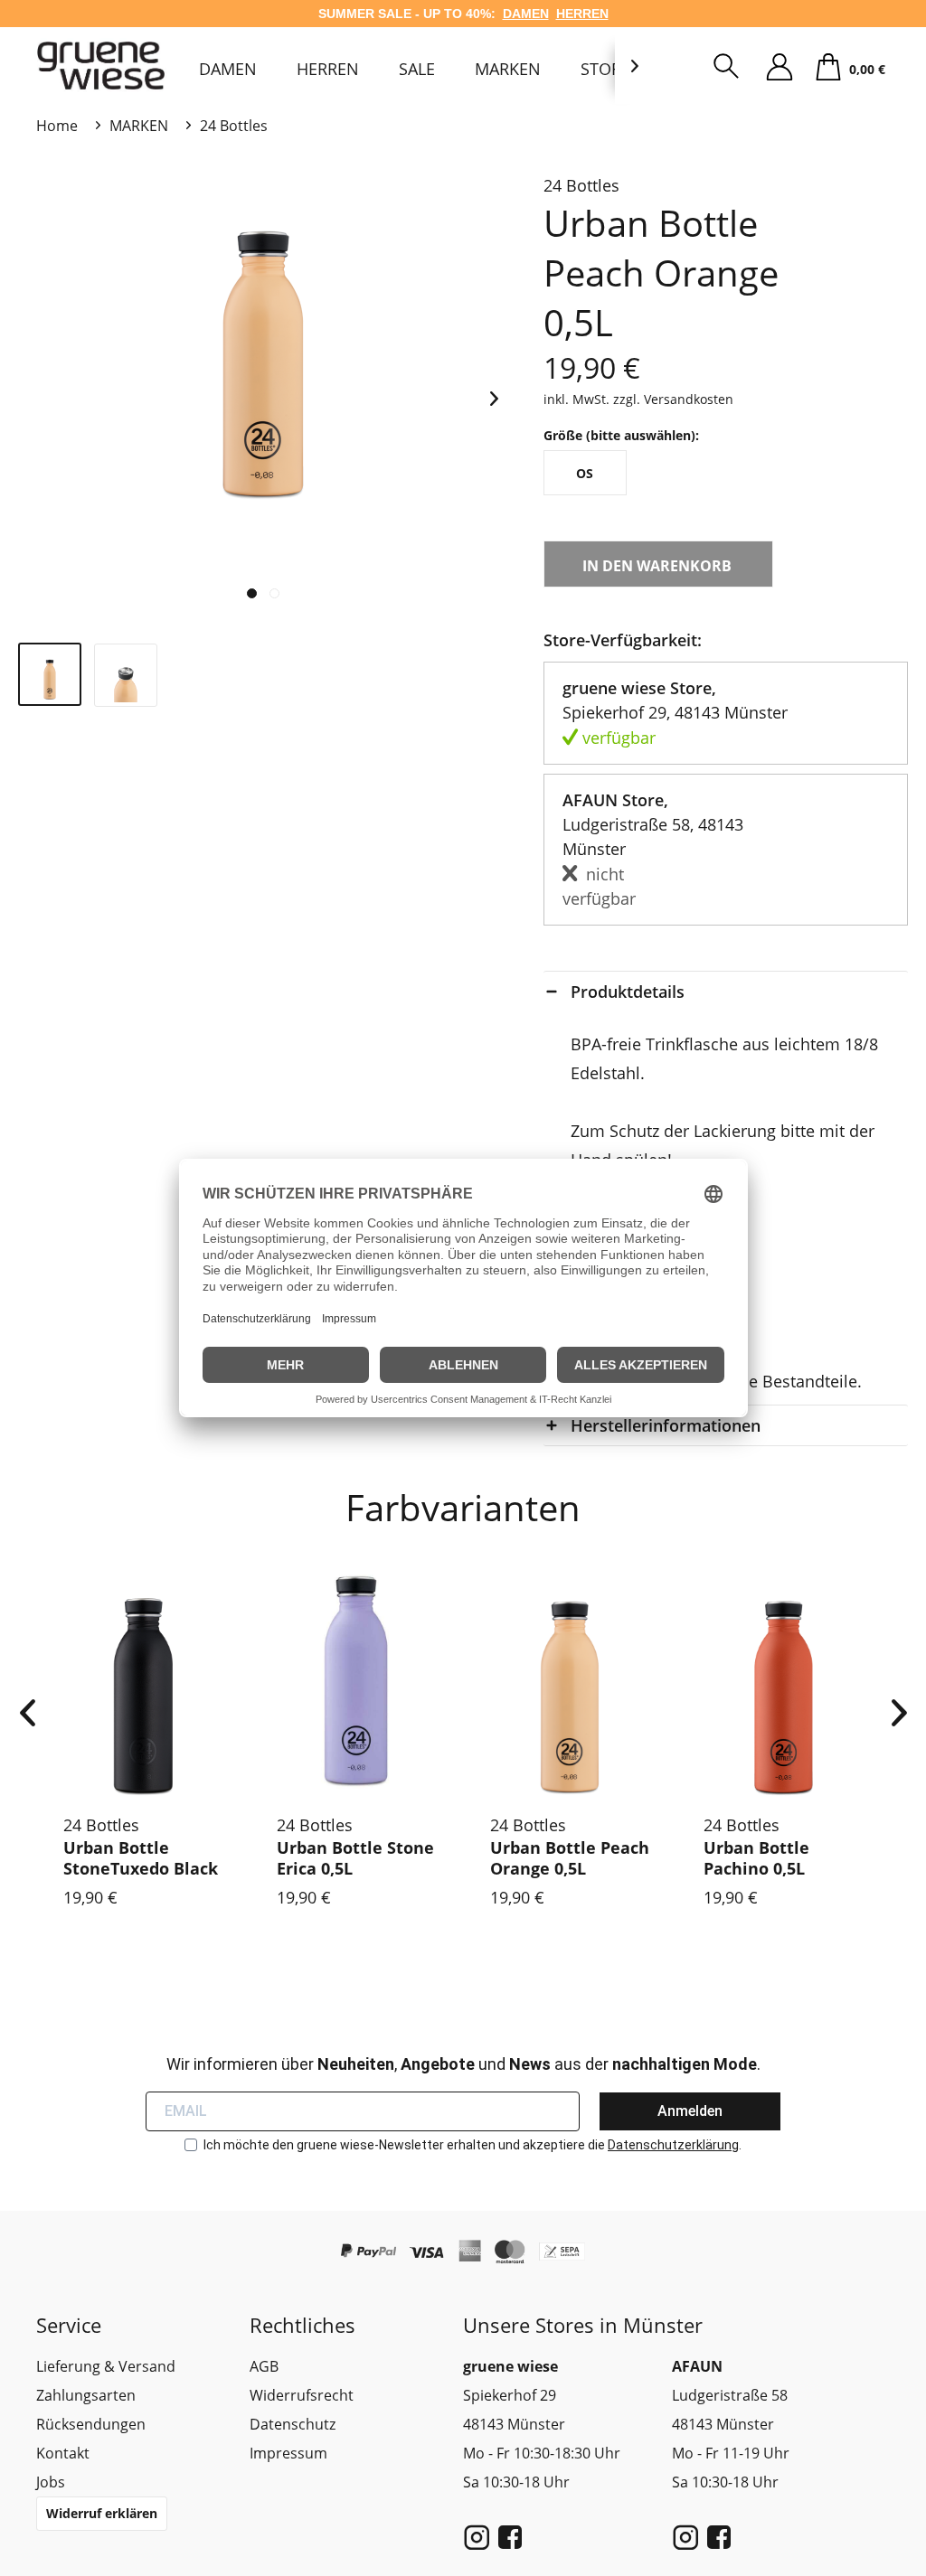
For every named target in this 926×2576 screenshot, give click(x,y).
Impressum (288, 2453)
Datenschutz (293, 2424)
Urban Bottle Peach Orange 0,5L (570, 1858)
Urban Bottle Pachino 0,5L (756, 1858)
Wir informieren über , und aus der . (463, 2064)
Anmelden (690, 2111)
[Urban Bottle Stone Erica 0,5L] (356, 1681)
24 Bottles (581, 185)
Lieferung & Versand (106, 2366)
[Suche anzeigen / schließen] (726, 68)
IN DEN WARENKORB (657, 566)
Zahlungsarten (86, 2395)
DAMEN (526, 14)
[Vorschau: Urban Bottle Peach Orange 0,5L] (50, 674)
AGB (264, 2366)
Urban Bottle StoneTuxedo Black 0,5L (141, 1859)
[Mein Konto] (780, 68)
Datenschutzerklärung (673, 2145)
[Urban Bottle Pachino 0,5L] (783, 1681)
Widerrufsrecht (302, 2395)
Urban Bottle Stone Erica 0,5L (355, 1858)
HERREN (582, 14)
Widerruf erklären (102, 2513)
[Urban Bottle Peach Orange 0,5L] (570, 1681)
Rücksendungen (91, 2424)
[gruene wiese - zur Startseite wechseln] (104, 66)
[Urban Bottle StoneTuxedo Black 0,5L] (143, 1681)
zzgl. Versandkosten (673, 399)
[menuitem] (228, 69)
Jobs (51, 2482)
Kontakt (63, 2453)
